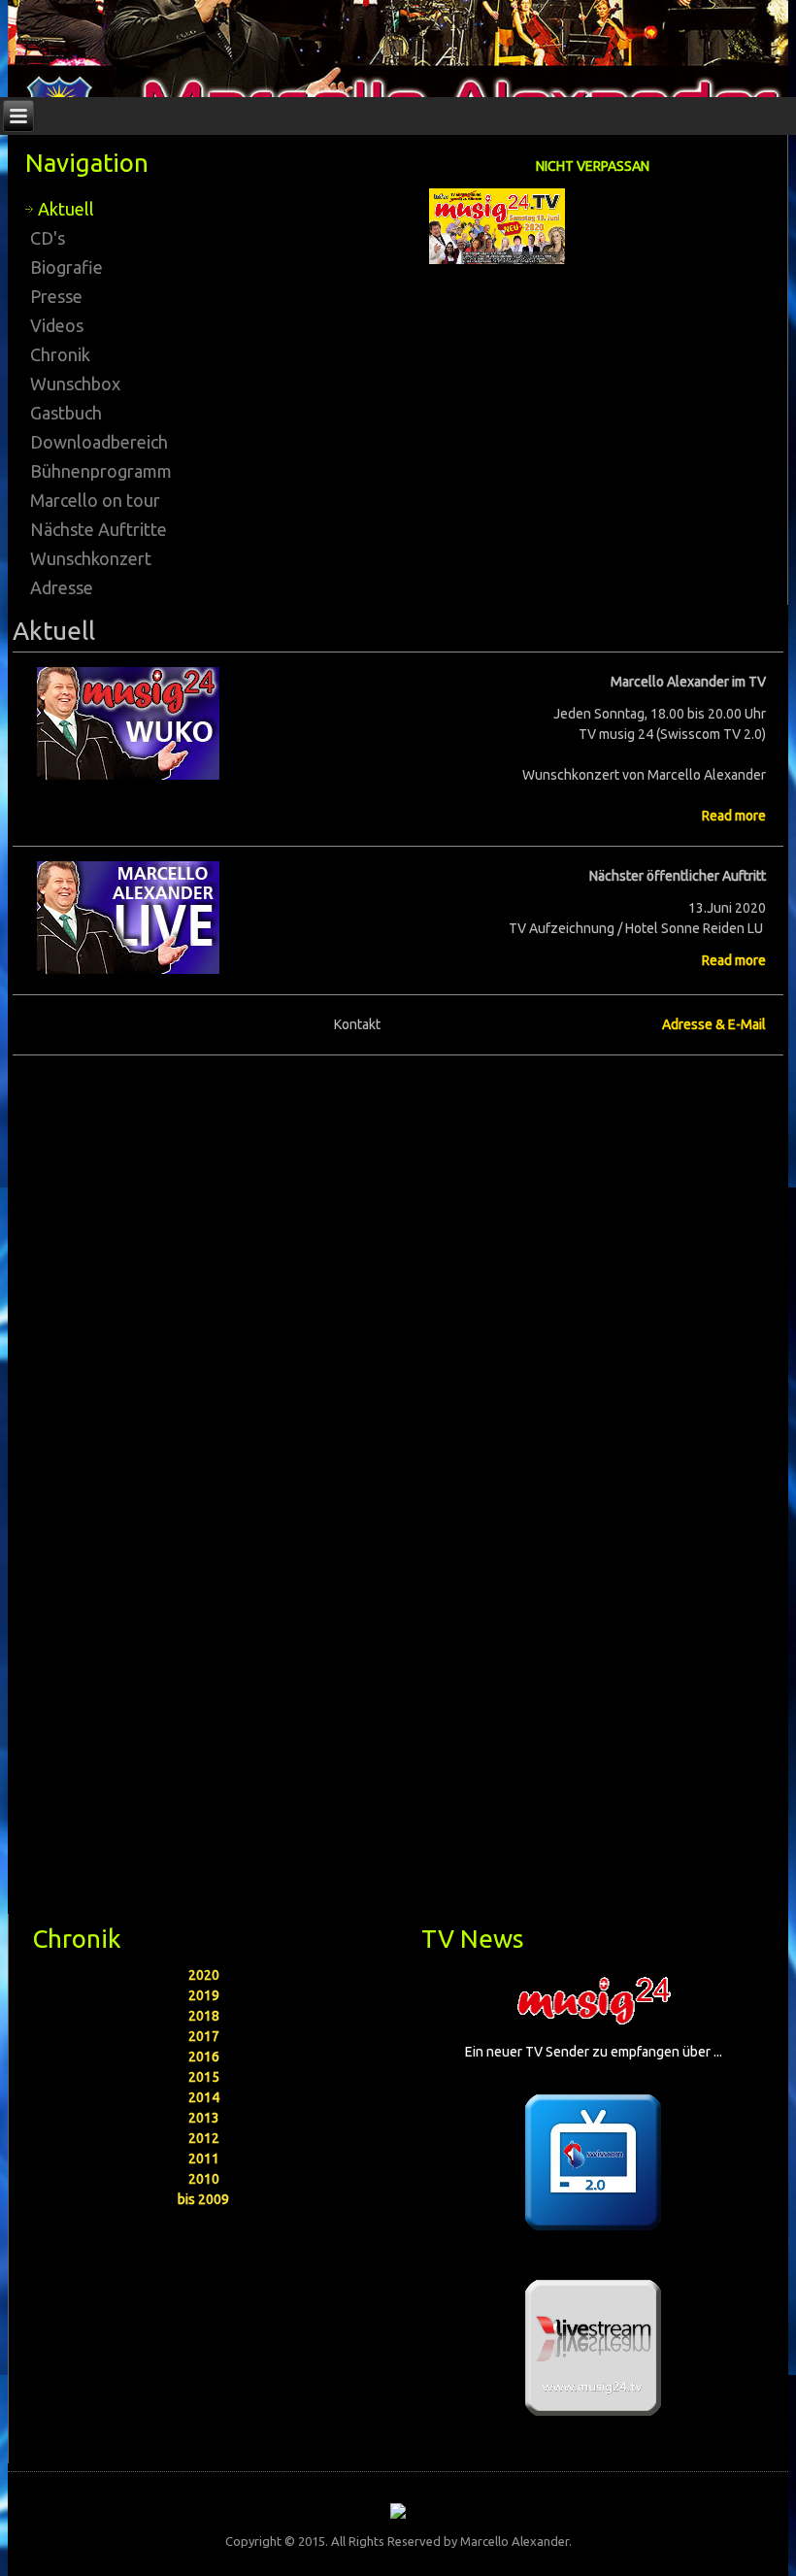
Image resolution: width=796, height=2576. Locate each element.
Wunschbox (75, 384)
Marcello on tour (95, 500)
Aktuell (66, 209)
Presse (56, 296)
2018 (204, 2016)
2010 (204, 2179)
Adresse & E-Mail (714, 1024)
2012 (204, 2138)
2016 (204, 2057)
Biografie (66, 267)
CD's (48, 238)
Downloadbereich (99, 442)
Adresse (62, 587)
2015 (204, 2077)
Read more (734, 816)
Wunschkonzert (91, 558)
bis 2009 (203, 2199)
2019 (204, 1995)
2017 (204, 2036)
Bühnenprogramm (101, 471)
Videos (57, 325)
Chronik (60, 354)
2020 (204, 1975)
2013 (204, 2118)
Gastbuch (66, 413)
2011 (204, 2158)
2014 (204, 2097)
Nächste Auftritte (99, 529)
